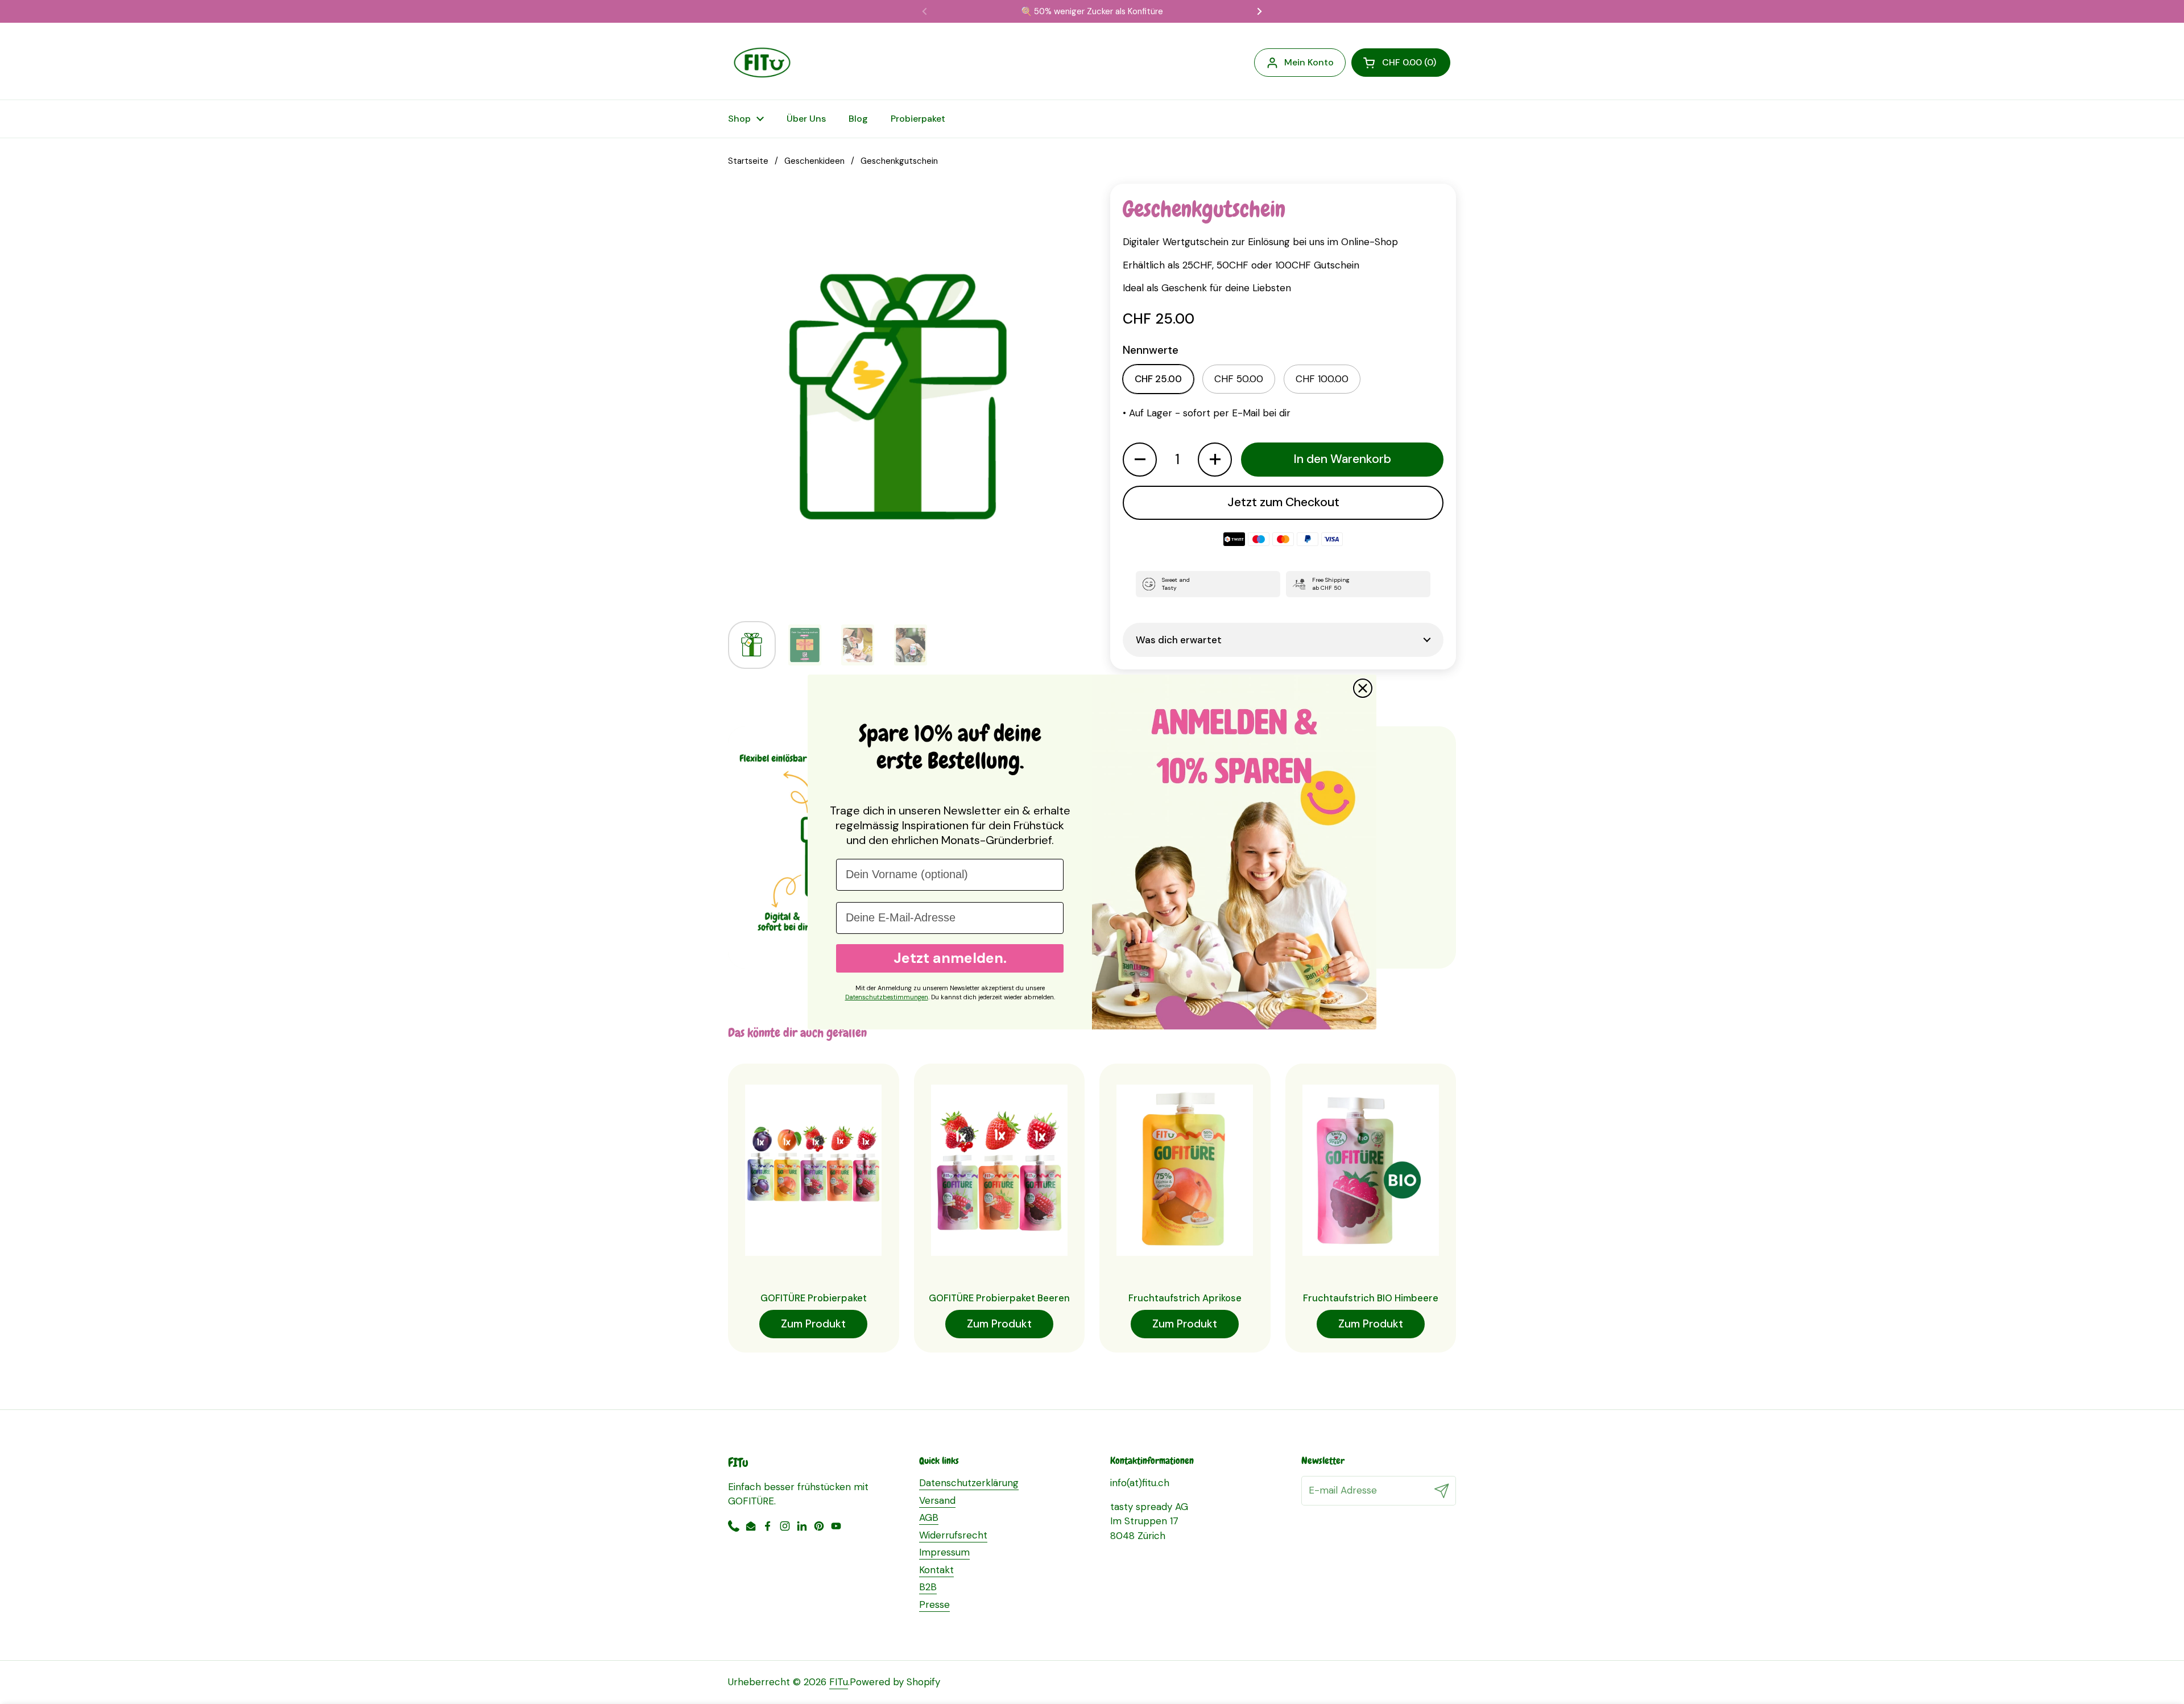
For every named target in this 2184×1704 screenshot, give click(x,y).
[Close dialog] (1363, 688)
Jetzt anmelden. (950, 958)
